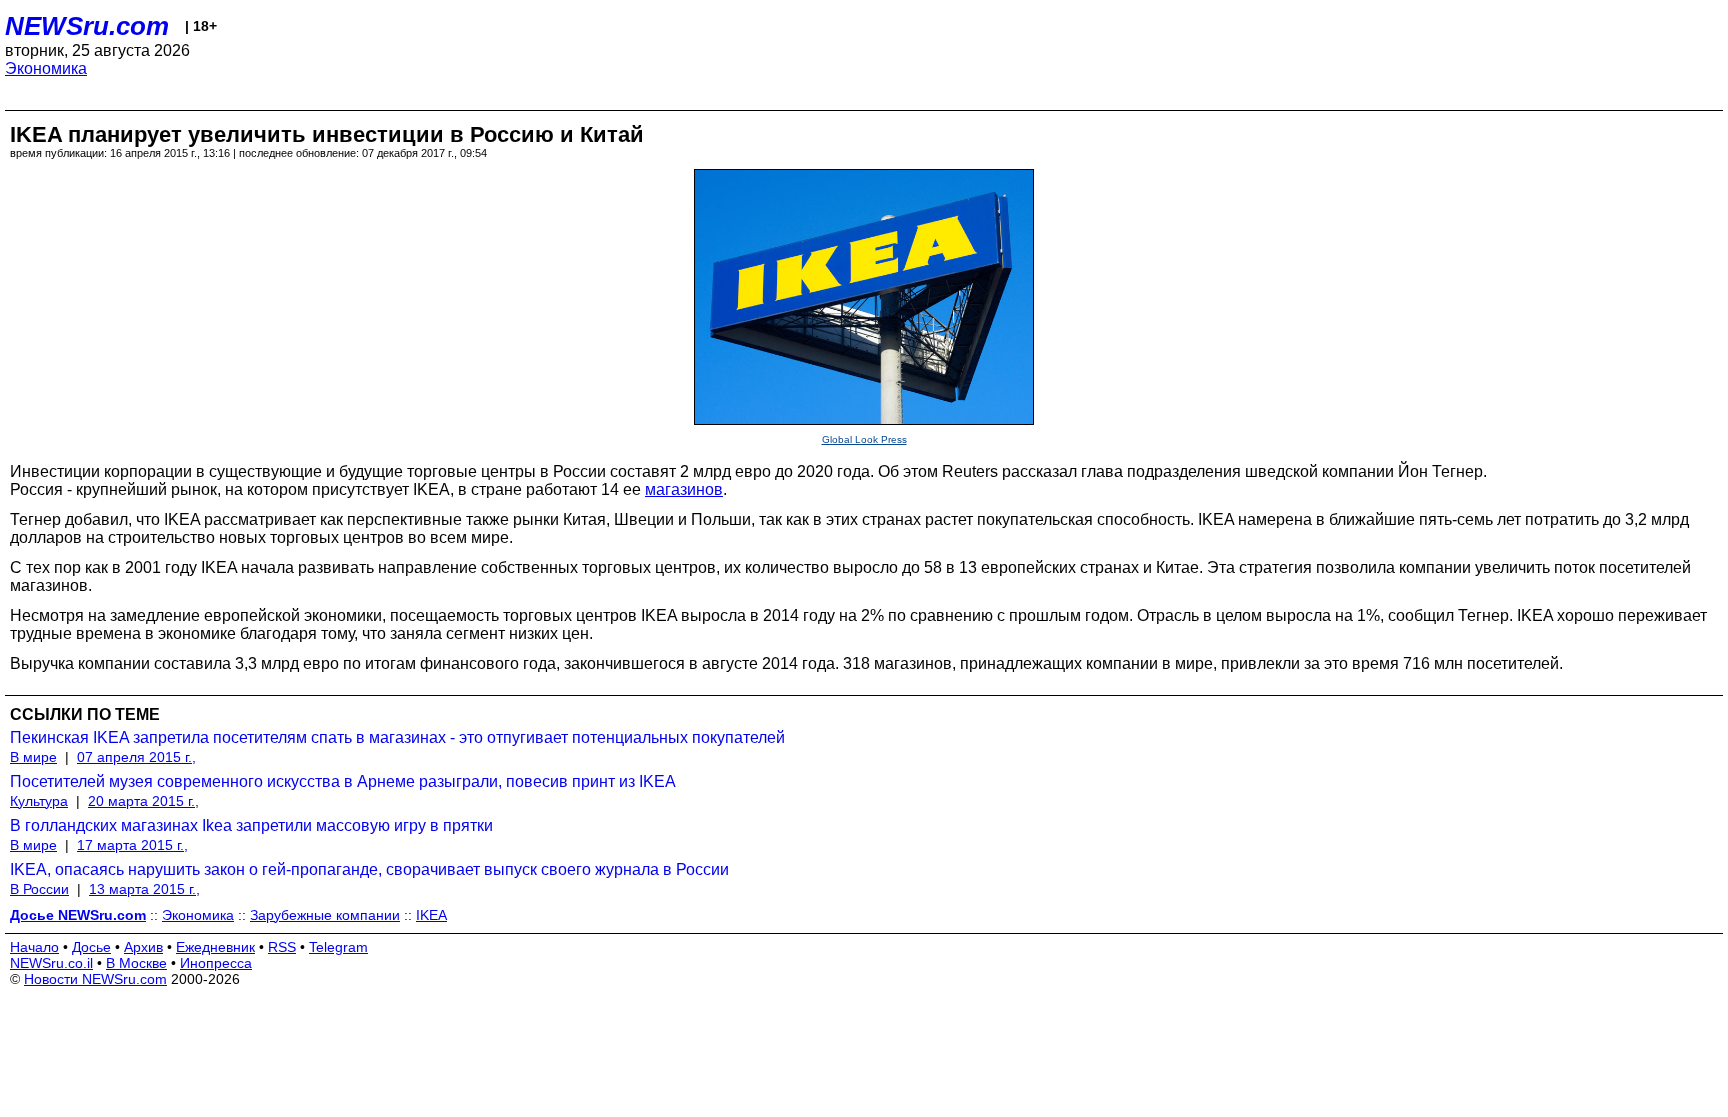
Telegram (338, 947)
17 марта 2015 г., (132, 845)
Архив (143, 947)
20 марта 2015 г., (143, 801)
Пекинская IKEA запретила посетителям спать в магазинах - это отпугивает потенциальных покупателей (397, 737)
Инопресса (216, 963)
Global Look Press (864, 439)
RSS (282, 947)
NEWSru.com (87, 26)
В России (39, 889)
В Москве (136, 963)
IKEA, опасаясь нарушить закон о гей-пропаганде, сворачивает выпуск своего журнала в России (369, 869)
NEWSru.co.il (51, 963)
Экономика (46, 68)
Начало (34, 947)
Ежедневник (215, 947)
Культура (39, 801)
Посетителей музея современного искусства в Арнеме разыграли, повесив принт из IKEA (343, 781)
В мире (33, 757)
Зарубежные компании (325, 915)
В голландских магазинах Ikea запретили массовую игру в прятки (251, 825)
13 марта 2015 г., (144, 889)
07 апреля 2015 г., (136, 757)
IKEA (431, 915)
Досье (91, 947)
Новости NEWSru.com (95, 979)
